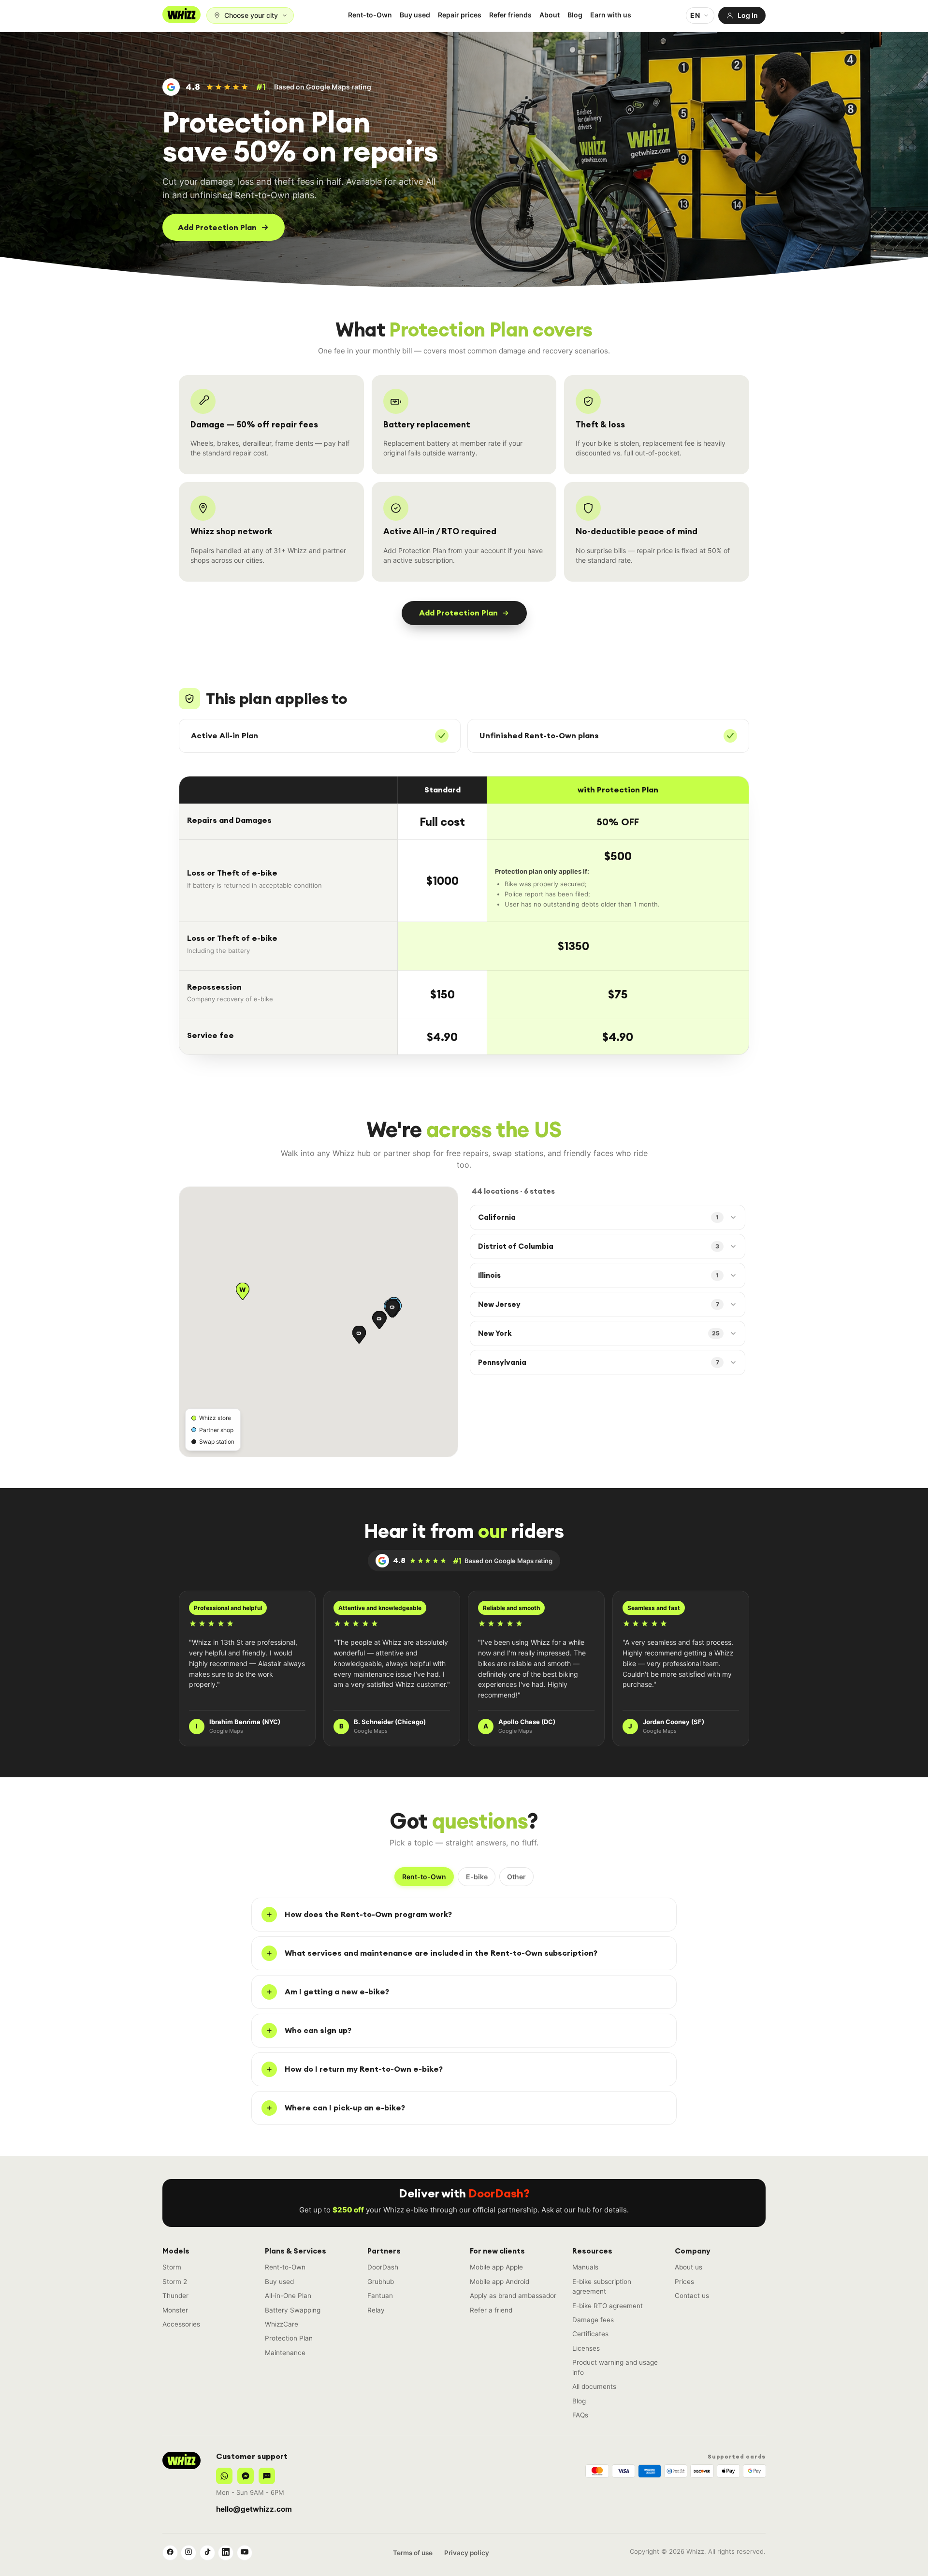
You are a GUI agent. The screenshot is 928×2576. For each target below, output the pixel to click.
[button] (243, 1291)
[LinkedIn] (226, 2553)
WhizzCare (282, 2324)
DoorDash (383, 2267)
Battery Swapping (293, 2310)
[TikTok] (207, 2553)
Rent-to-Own (370, 15)
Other (516, 1877)
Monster (175, 2310)
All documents (594, 2386)
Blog (575, 15)
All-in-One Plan (288, 2296)
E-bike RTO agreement (608, 2306)
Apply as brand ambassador (513, 2296)
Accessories (181, 2324)
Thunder (175, 2296)
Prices (684, 2282)
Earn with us (611, 15)
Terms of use (413, 2553)
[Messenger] (246, 2476)
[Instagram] (188, 2553)
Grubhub (381, 2282)
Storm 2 (175, 2282)
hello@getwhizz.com (254, 2509)
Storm (172, 2267)
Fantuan (380, 2296)
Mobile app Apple (496, 2267)
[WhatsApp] (224, 2476)
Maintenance (285, 2353)
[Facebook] (170, 2553)
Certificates (590, 2334)
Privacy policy (467, 2553)
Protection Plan (289, 2338)
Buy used (415, 15)
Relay (376, 2310)
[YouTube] (245, 2553)
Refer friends (510, 15)
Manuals (585, 2267)
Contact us (692, 2296)
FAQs (580, 2415)
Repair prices (460, 15)
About (550, 15)
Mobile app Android (500, 2282)
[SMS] (267, 2476)
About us (689, 2267)
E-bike (477, 1877)
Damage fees (593, 2320)
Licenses (586, 2348)
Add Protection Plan (217, 227)
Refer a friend (491, 2310)
